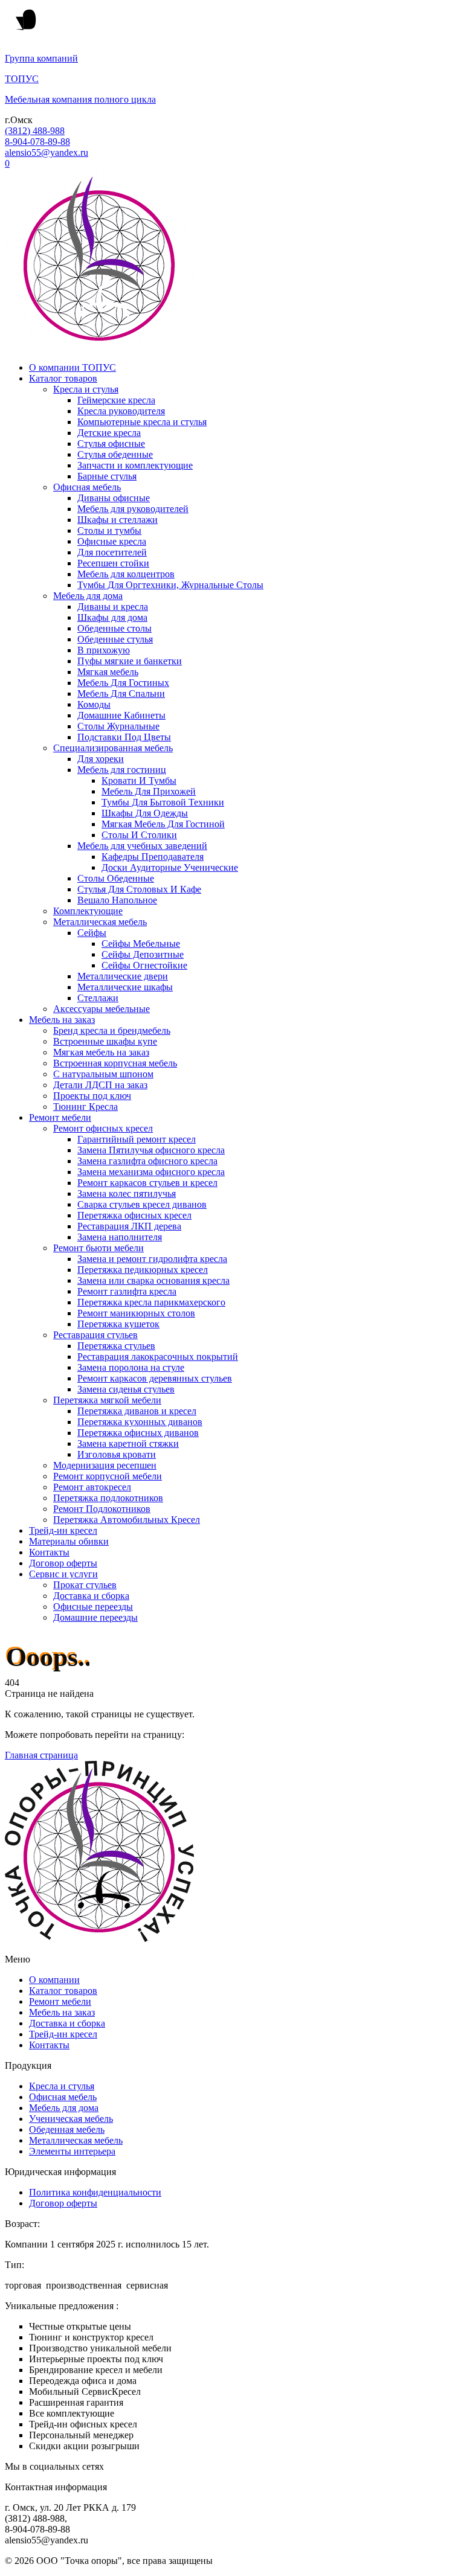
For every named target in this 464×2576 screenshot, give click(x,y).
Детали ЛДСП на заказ (100, 1085)
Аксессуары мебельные (101, 1009)
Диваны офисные (114, 498)
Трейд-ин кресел (63, 1530)
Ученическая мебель (71, 2119)
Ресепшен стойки (113, 563)
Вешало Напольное (117, 900)
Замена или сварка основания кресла (153, 1280)
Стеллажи (98, 998)
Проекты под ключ (92, 1096)
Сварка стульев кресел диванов (142, 1204)
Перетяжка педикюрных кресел (143, 1270)
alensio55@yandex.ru (47, 152)
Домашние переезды (95, 1617)
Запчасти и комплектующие (135, 465)
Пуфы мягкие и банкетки (130, 661)
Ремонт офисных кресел (103, 1128)
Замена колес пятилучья (127, 1193)
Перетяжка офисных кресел (134, 1215)
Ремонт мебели (60, 1117)
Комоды (94, 704)
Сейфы (92, 933)
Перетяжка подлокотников (108, 1498)
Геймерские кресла (116, 400)
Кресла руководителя (121, 411)
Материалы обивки (69, 1541)
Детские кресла (109, 433)
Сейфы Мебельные (141, 944)
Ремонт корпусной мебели (108, 1476)
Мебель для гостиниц (122, 770)
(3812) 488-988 (35, 131)
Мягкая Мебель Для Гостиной (163, 824)
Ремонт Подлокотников (102, 1509)
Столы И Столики (139, 835)
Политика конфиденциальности (95, 2192)
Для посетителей (112, 552)
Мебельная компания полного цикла (80, 99)
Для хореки (101, 759)
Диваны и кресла (113, 607)
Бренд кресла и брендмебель (112, 1030)
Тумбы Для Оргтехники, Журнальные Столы (170, 585)
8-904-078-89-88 (37, 142)
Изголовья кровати (117, 1454)
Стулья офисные (111, 444)
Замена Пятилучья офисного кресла (151, 1150)
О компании (54, 1980)
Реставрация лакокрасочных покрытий (158, 1357)
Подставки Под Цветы (124, 737)
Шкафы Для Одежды (145, 813)
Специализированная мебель (113, 748)
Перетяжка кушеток (118, 1324)
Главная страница (41, 1755)
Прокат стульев (85, 1585)
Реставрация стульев (95, 1335)
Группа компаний (41, 58)
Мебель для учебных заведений (142, 846)
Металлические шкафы (125, 987)
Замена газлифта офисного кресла (147, 1161)
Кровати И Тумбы (139, 780)
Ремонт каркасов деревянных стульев (155, 1378)
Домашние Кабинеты (121, 715)
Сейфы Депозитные (143, 954)
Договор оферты (63, 1563)
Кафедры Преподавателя (153, 857)
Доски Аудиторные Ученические (170, 867)
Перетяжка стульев (116, 1346)
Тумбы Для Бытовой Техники (163, 802)
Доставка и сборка (91, 1596)
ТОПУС (22, 79)
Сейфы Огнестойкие (144, 965)
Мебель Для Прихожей (149, 791)
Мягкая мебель (108, 672)
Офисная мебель (87, 487)
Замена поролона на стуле (131, 1367)
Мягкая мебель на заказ (101, 1052)
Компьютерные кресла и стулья (142, 422)
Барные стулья (107, 476)
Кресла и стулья (86, 389)
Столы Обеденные (116, 878)
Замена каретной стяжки (128, 1443)
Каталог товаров (63, 378)
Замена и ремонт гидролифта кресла (152, 1259)
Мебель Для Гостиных (123, 683)
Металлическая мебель (100, 922)
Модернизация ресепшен (105, 1465)
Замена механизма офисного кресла (151, 1172)
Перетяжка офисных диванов (138, 1433)
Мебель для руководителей (133, 509)
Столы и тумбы (109, 530)
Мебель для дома (88, 596)
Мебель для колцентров (126, 574)
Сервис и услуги (63, 1574)
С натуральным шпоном (103, 1074)
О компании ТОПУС (72, 367)
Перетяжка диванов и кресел (137, 1411)
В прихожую (104, 650)
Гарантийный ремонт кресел (137, 1139)
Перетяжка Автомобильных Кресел (127, 1520)
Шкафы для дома (112, 617)
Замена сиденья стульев (126, 1389)
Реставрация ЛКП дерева (129, 1226)
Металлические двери (123, 976)
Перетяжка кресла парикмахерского (151, 1302)
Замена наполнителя (120, 1237)
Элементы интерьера (72, 2151)
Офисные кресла (112, 541)
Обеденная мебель (67, 2129)
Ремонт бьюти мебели (98, 1248)
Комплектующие (88, 911)
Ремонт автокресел (92, 1487)
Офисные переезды (93, 1607)
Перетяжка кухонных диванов (140, 1422)
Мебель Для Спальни (121, 694)
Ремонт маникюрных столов (136, 1313)
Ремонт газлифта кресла (127, 1291)
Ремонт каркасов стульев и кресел (147, 1183)
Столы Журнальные (118, 726)
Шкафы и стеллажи (118, 520)
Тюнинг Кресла (85, 1107)
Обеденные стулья (115, 639)
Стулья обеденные (115, 454)
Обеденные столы (114, 628)
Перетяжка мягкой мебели (107, 1400)
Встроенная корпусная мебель (115, 1063)
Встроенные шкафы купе (105, 1041)
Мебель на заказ (62, 1020)
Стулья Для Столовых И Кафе (139, 889)
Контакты (49, 1552)
